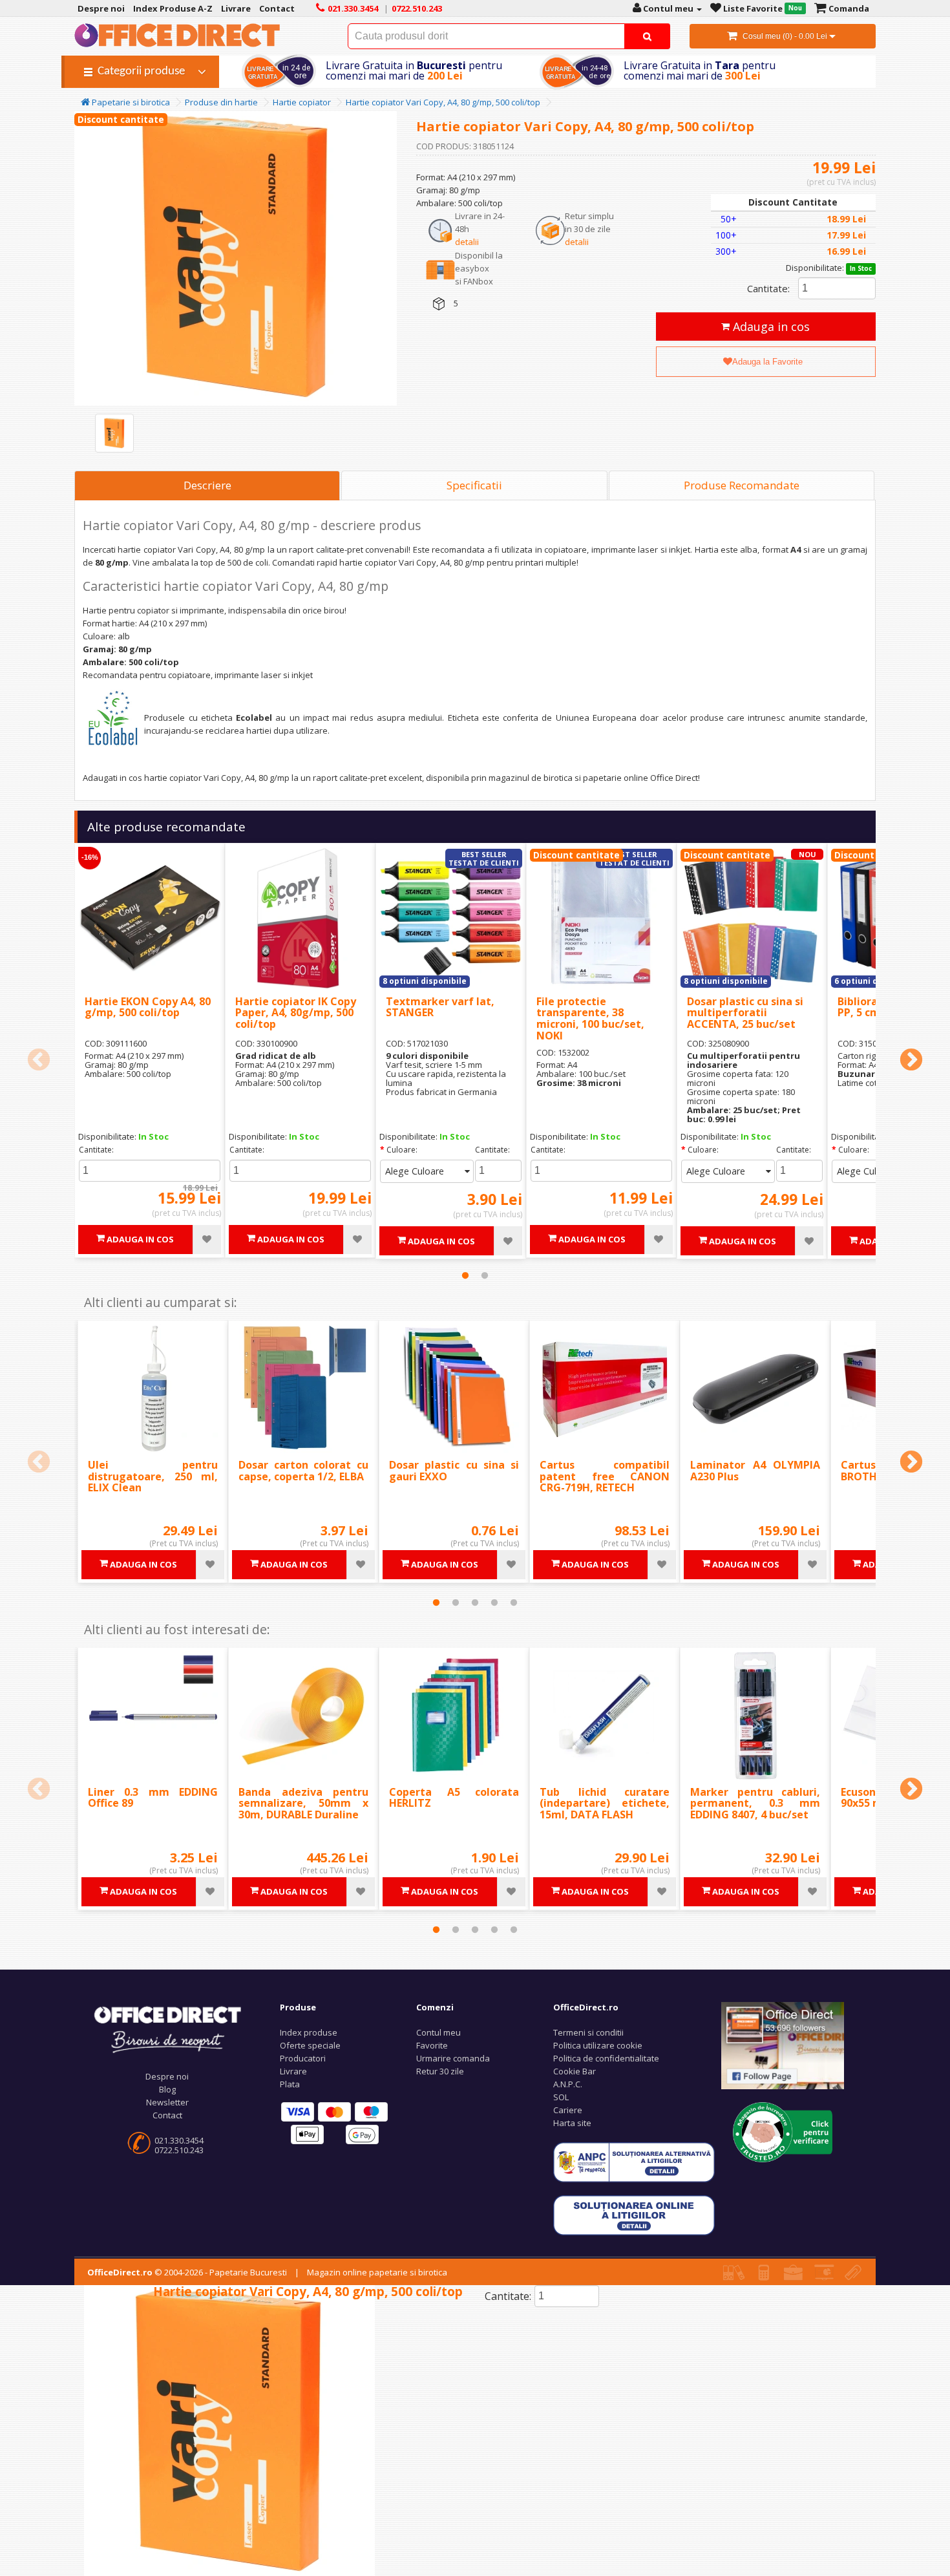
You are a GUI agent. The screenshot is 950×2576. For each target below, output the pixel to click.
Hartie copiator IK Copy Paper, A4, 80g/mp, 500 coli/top (296, 1013)
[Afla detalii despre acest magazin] (783, 2131)
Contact (167, 2115)
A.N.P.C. (568, 2084)
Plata (290, 2084)
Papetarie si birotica (130, 102)
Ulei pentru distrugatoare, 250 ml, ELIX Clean (153, 1476)
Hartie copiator (302, 102)
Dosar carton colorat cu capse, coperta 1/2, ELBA (303, 1471)
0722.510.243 (179, 2150)
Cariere (568, 2110)
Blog (167, 2089)
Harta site (572, 2123)
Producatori (303, 2058)
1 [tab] (465, 1275)
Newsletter (167, 2102)
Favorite (432, 2045)
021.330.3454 (179, 2140)
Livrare (293, 2071)
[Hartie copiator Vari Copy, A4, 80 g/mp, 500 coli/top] (114, 433)
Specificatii (474, 485)
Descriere (207, 485)
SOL (561, 2097)
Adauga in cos (770, 326)
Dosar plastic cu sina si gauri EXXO (454, 1471)
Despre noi (167, 2076)
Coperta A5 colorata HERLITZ (454, 1798)
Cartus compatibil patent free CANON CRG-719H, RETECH (605, 1476)
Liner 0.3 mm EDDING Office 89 (153, 1798)
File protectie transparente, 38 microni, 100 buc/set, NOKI (590, 1018)
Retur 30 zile (440, 2071)
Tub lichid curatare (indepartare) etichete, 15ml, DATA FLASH (605, 1803)
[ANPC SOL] (634, 2215)
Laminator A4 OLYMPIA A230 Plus (755, 1471)
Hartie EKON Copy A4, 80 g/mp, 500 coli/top (148, 1007)
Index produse (309, 2032)
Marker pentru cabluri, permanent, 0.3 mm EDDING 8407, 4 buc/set (755, 1803)
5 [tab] (514, 1602)
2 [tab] (485, 1275)
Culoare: (402, 1150)
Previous (39, 1061)
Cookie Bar (575, 2071)
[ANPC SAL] (634, 2162)
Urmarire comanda (453, 2058)
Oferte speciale (310, 2045)
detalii (467, 242)
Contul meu (438, 2032)
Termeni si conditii (588, 2032)
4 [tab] (494, 1602)
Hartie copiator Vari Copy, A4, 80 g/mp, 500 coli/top (443, 102)
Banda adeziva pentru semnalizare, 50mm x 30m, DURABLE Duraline (303, 1803)
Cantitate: (768, 288)
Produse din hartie (221, 102)
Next (911, 1061)
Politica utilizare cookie (598, 2045)
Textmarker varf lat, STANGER (440, 1007)
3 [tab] (475, 1602)
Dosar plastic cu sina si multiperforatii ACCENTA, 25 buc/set (745, 1013)
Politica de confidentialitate (606, 2058)
